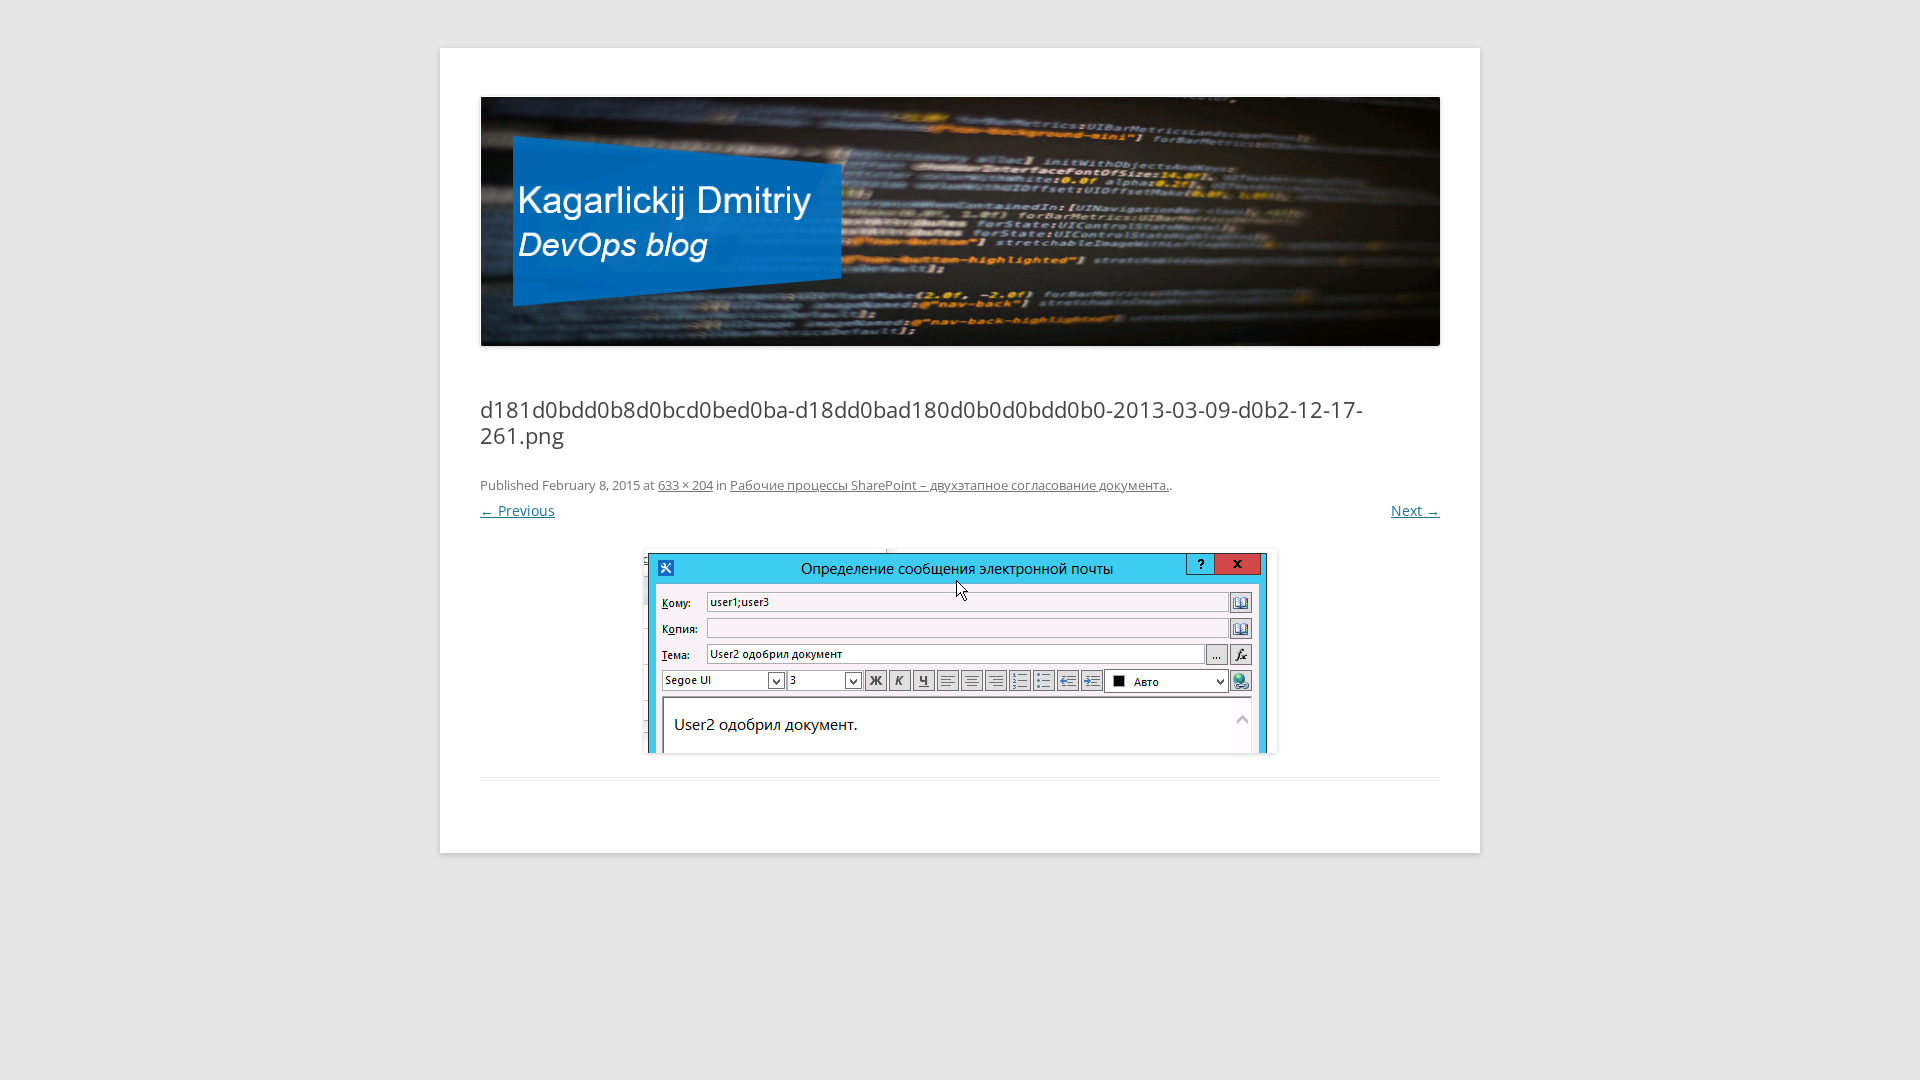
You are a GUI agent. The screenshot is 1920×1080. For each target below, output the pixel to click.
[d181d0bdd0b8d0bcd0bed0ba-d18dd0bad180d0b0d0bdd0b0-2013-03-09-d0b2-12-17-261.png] (960, 651)
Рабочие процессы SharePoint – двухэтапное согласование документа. (949, 485)
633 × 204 (685, 485)
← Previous (517, 510)
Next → (1415, 510)
